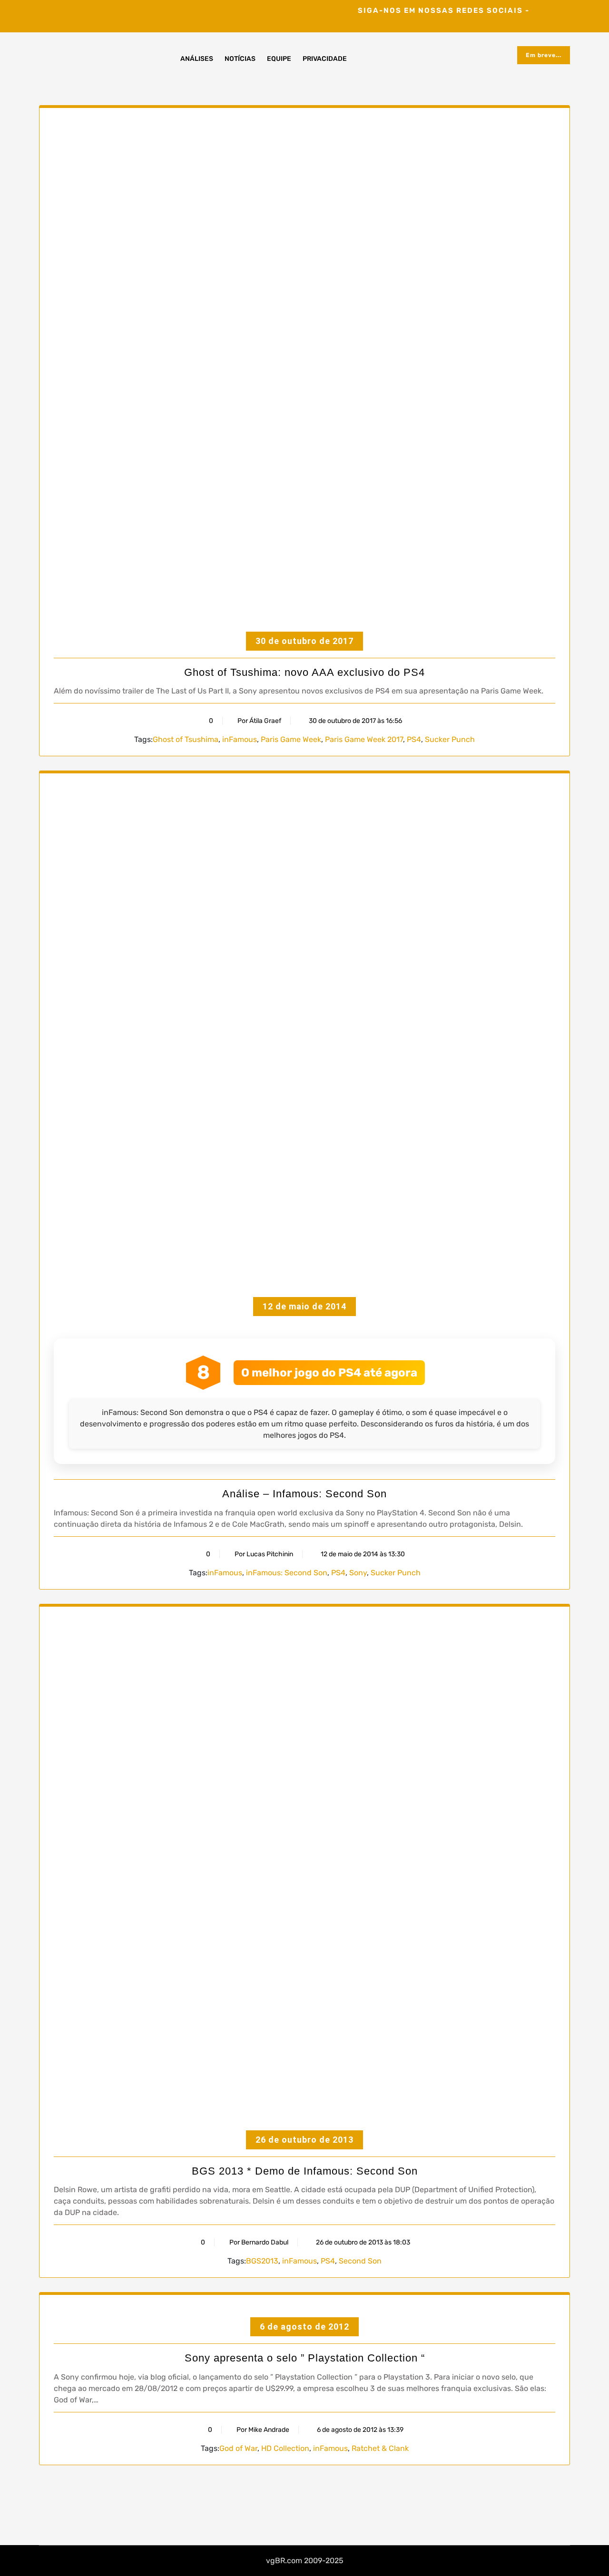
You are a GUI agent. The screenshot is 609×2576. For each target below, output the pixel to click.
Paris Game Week (291, 739)
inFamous (240, 739)
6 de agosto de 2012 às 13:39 (359, 2430)
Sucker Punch (450, 739)
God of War (238, 2448)
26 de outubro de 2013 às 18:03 (362, 2242)
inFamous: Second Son (287, 1573)
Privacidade (325, 59)
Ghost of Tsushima (186, 739)
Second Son (360, 2261)
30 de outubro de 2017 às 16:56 (355, 721)
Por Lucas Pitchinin (264, 1554)
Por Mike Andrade (263, 2430)
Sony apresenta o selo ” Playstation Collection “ (305, 2358)
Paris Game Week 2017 (364, 739)
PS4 (414, 739)
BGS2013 (262, 2261)
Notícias (240, 59)
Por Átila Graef (259, 721)
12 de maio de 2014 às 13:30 (362, 1554)
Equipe (279, 59)
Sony (358, 1573)
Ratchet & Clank (380, 2448)
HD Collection (285, 2448)
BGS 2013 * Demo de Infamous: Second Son (305, 2171)
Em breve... (544, 55)
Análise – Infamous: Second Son (304, 1494)
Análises (197, 59)
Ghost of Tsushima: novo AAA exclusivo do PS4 (304, 672)
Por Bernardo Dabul (259, 2242)
